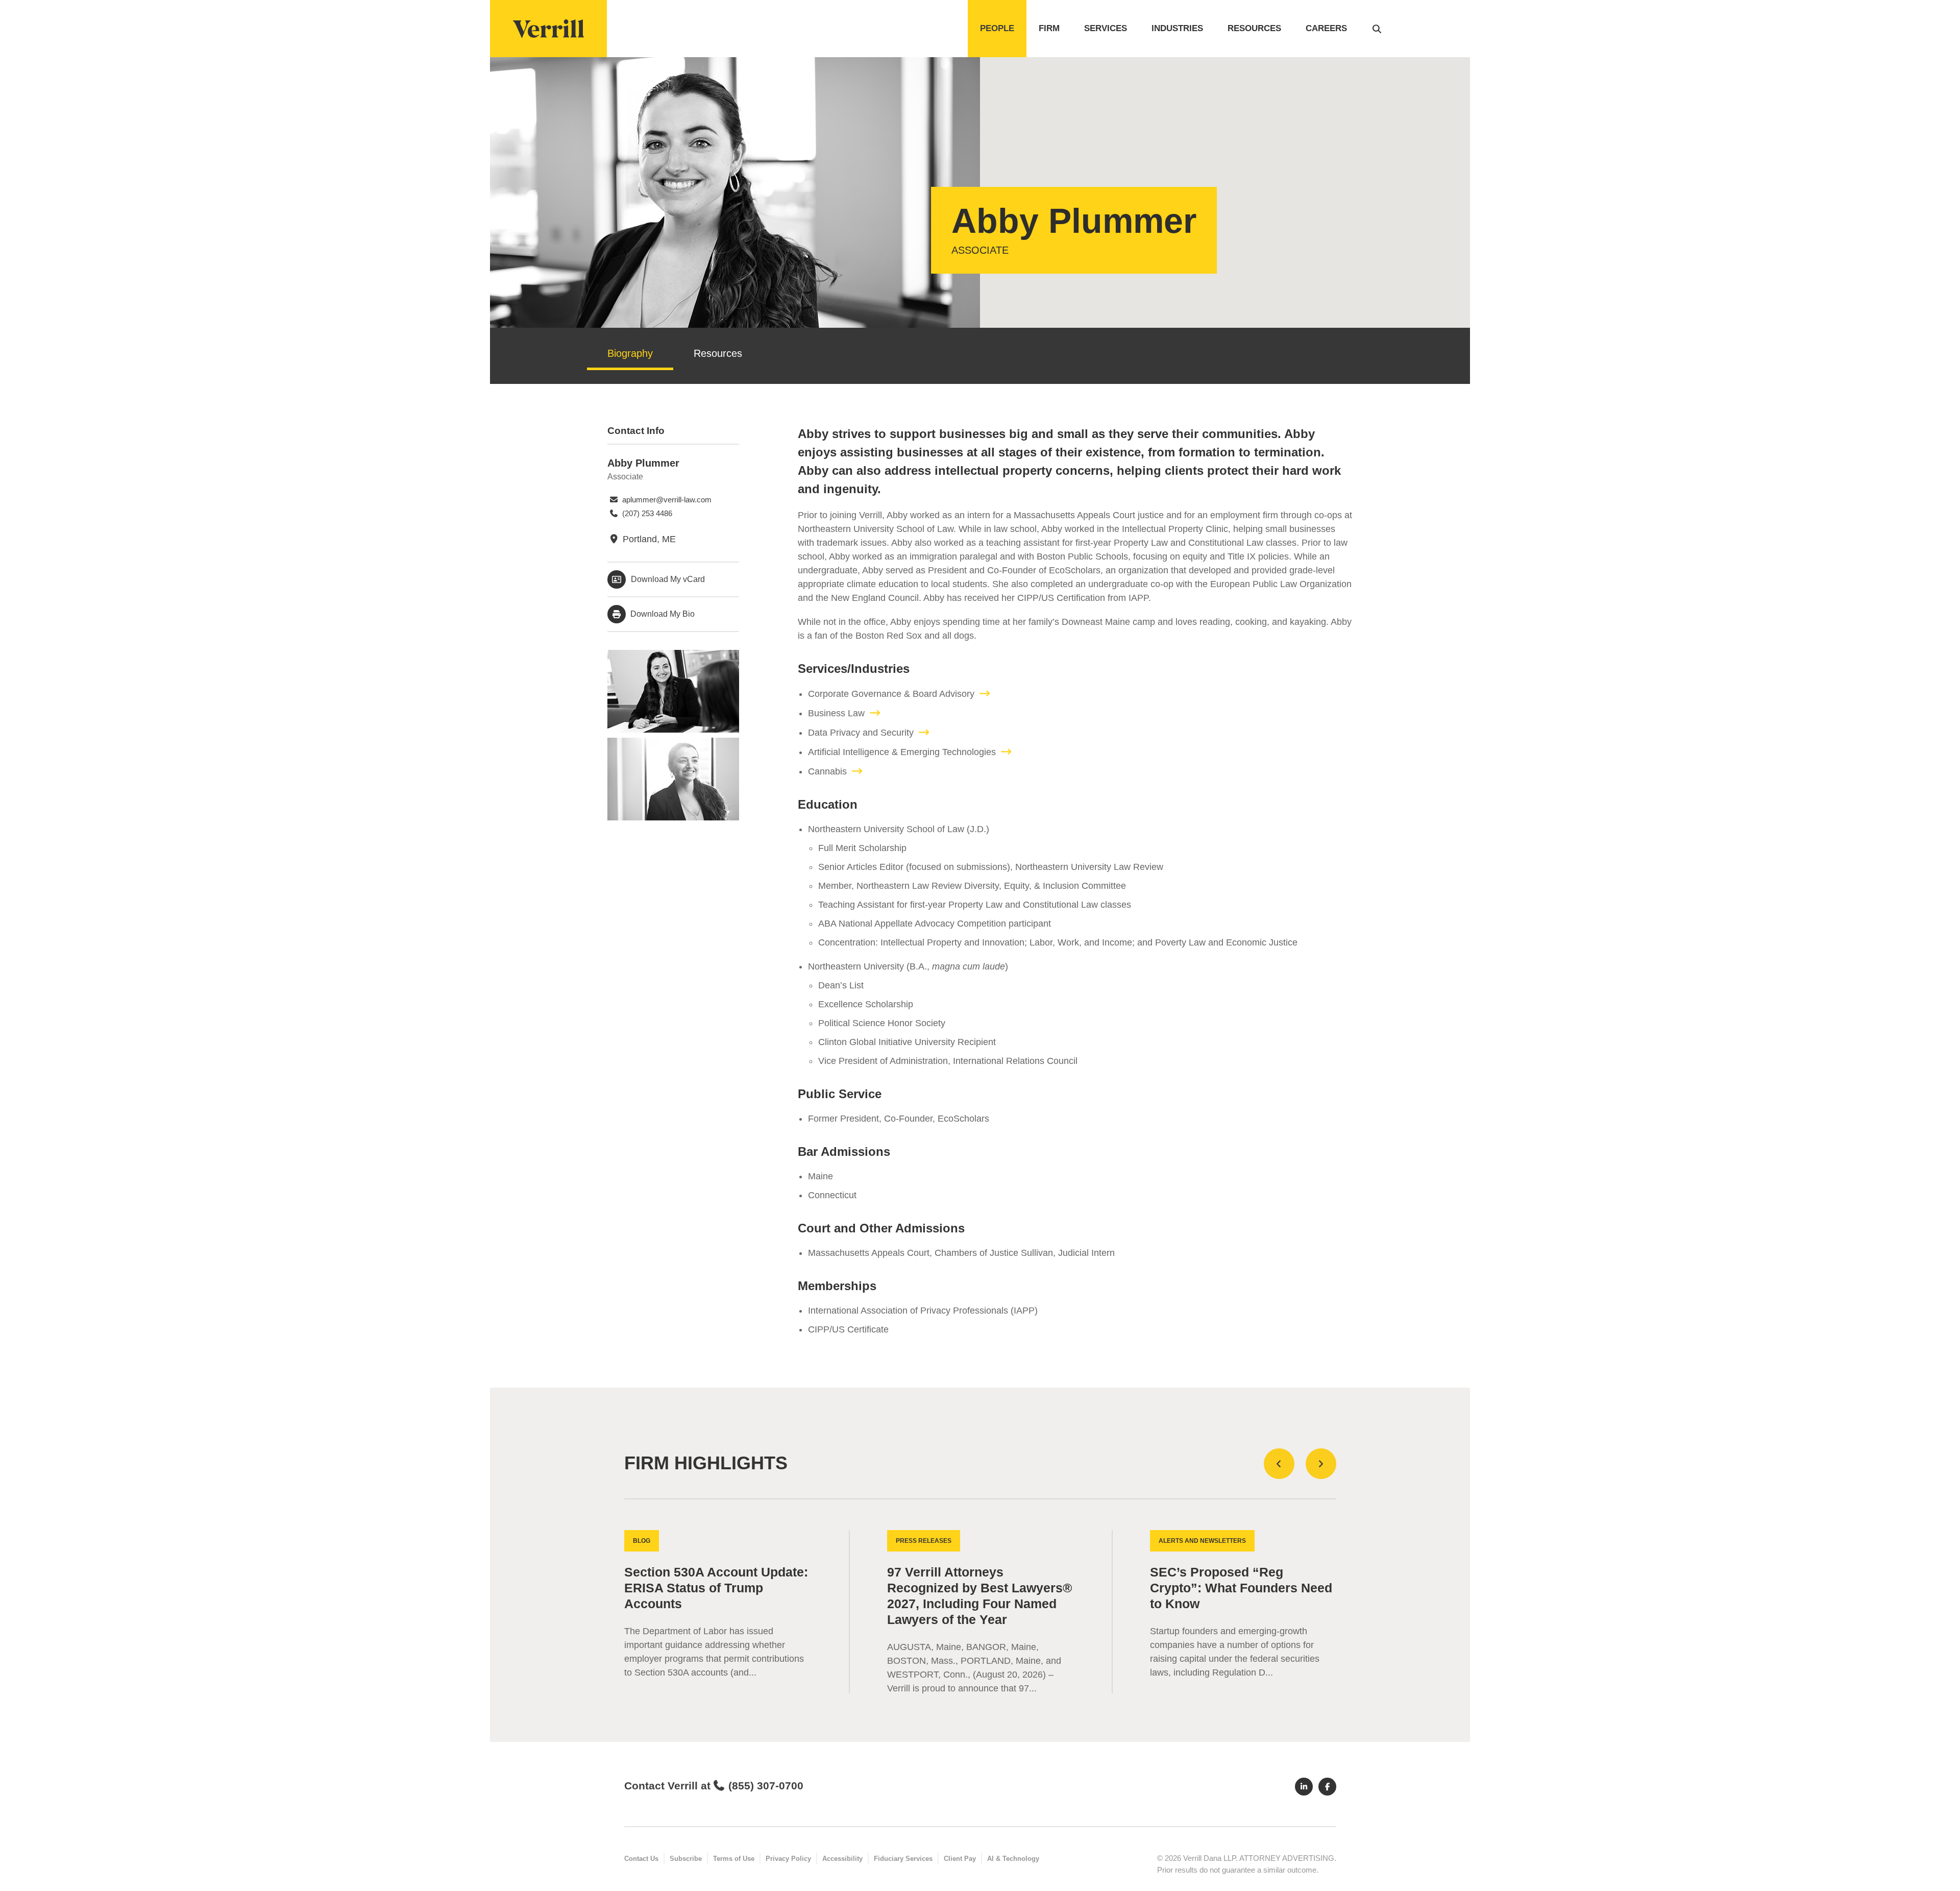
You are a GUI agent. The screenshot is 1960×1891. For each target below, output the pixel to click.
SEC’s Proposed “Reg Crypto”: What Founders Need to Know (1241, 1588)
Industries (1177, 28)
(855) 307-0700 (766, 1786)
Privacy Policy (788, 1859)
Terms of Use (734, 1859)
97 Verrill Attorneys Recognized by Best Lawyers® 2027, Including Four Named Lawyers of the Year (979, 1596)
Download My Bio (661, 614)
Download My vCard (668, 579)
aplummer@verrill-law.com (666, 500)
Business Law (836, 713)
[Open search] (1377, 29)
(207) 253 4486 (646, 513)
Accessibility (842, 1859)
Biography (630, 353)
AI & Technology (1013, 1859)
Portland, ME (648, 539)
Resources (1254, 28)
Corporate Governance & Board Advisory (891, 694)
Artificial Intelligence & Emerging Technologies (902, 752)
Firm (1049, 28)
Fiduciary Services (903, 1859)
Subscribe (686, 1859)
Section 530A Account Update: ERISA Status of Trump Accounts (716, 1588)
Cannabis (827, 771)
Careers (1326, 28)
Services (1106, 28)
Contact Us (641, 1859)
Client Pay (960, 1859)
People (997, 28)
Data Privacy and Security (861, 733)
